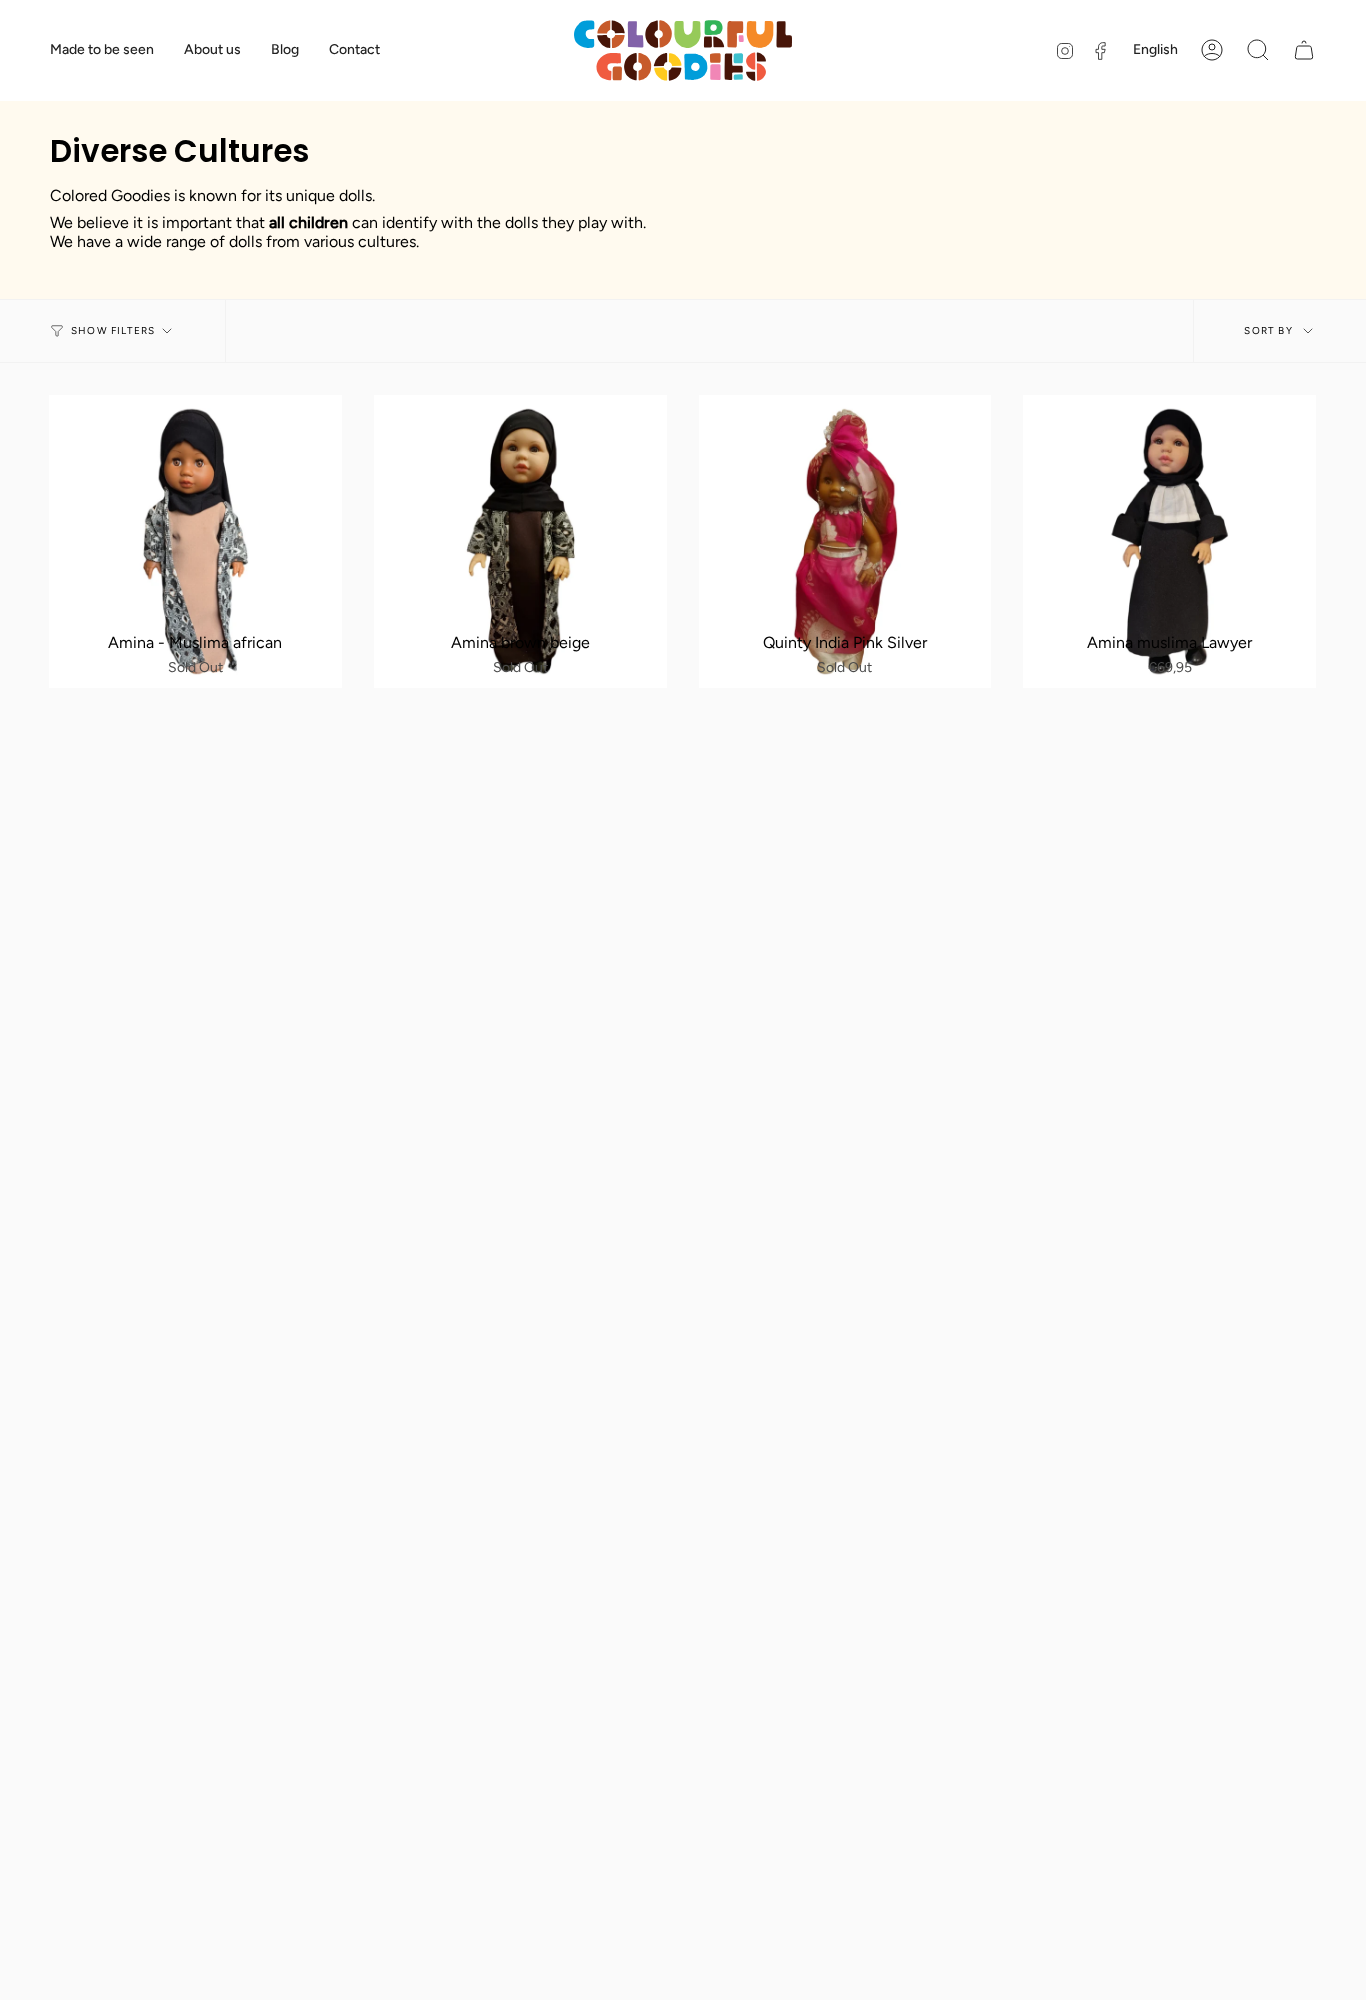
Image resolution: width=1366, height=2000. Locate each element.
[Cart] (1304, 50)
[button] (1258, 50)
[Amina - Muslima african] (195, 541)
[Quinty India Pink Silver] (845, 541)
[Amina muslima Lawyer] (1169, 541)
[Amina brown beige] (520, 541)
